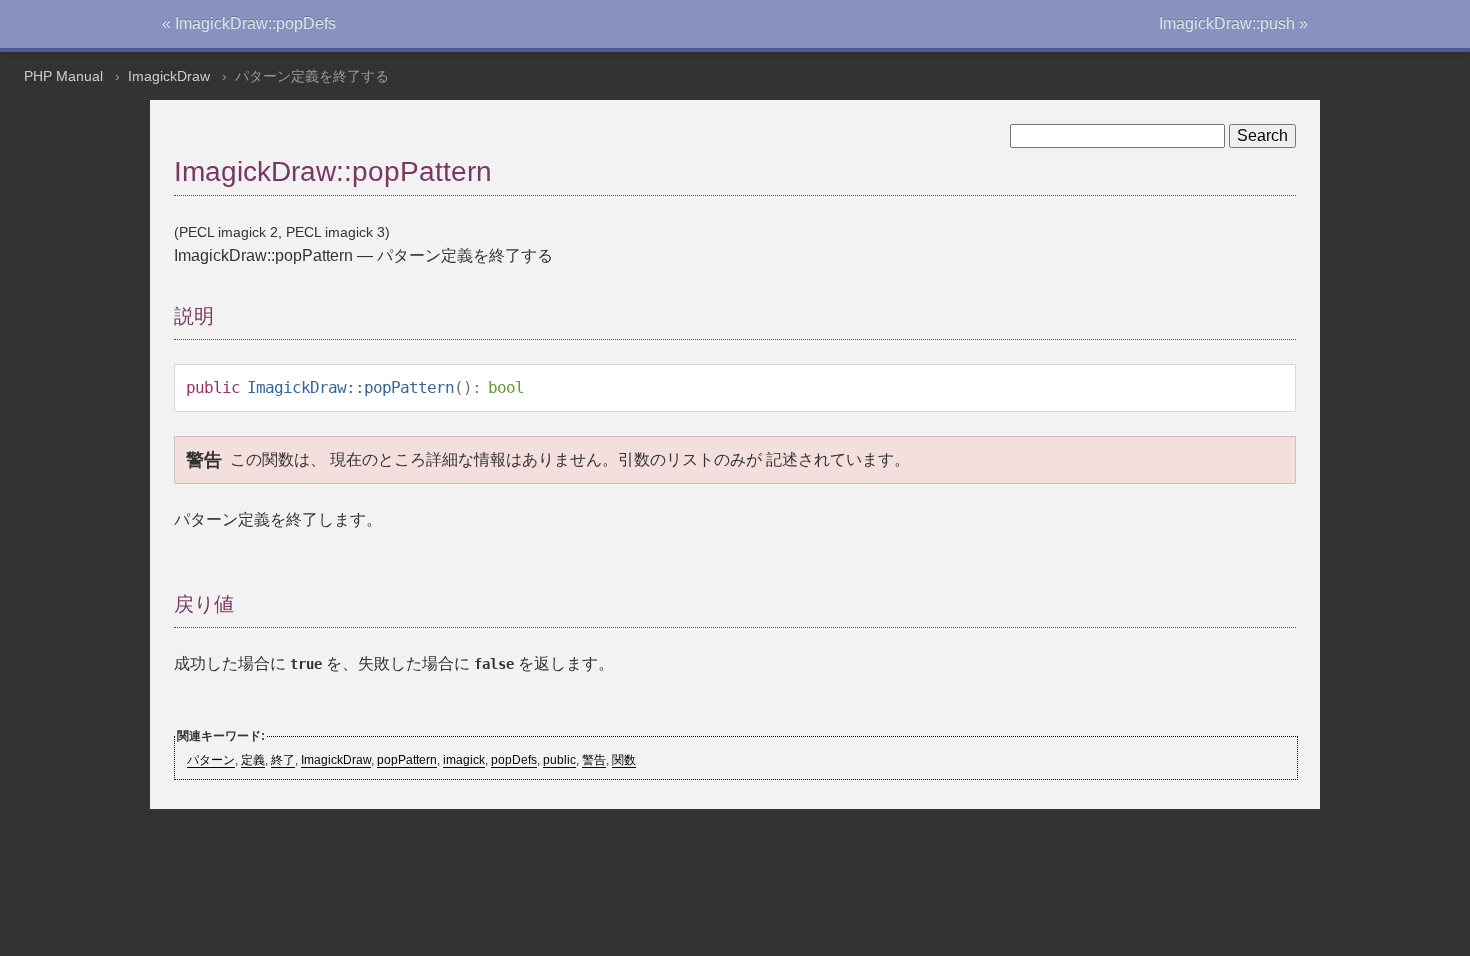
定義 (253, 760)
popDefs (514, 760)
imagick (464, 760)
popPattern (407, 760)
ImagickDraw (169, 76)
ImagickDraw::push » (1233, 23)
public (559, 760)
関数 (624, 760)
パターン (211, 760)
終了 (283, 760)
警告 (594, 760)
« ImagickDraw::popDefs (249, 23)
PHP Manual (63, 76)
